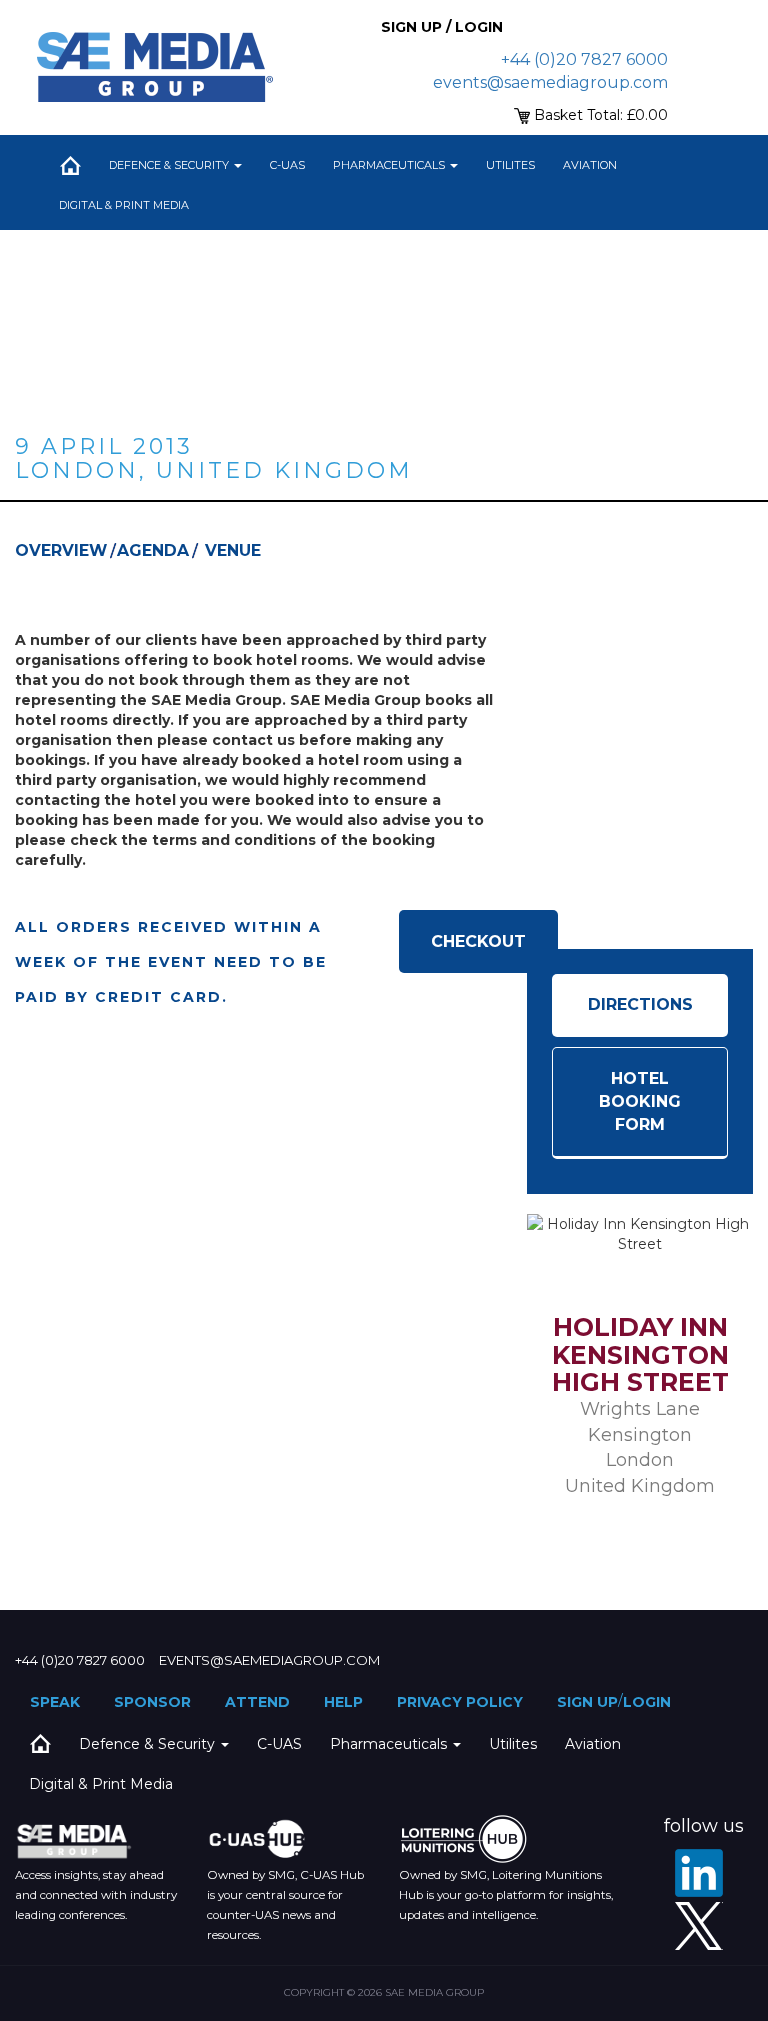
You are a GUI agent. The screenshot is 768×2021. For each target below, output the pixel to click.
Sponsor (152, 1702)
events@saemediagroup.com (550, 82)
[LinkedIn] (699, 1873)
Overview (61, 550)
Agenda (153, 550)
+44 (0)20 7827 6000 (584, 59)
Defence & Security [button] (170, 165)
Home (70, 165)
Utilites (510, 165)
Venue (233, 550)
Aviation (590, 165)
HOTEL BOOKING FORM (640, 1101)
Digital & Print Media (124, 205)
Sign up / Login (442, 27)
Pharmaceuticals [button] (390, 165)
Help (343, 1702)
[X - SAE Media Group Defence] (699, 1926)
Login (647, 1702)
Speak (55, 1702)
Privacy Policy (460, 1702)
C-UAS (287, 165)
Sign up (587, 1702)
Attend (257, 1702)
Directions (640, 1004)
